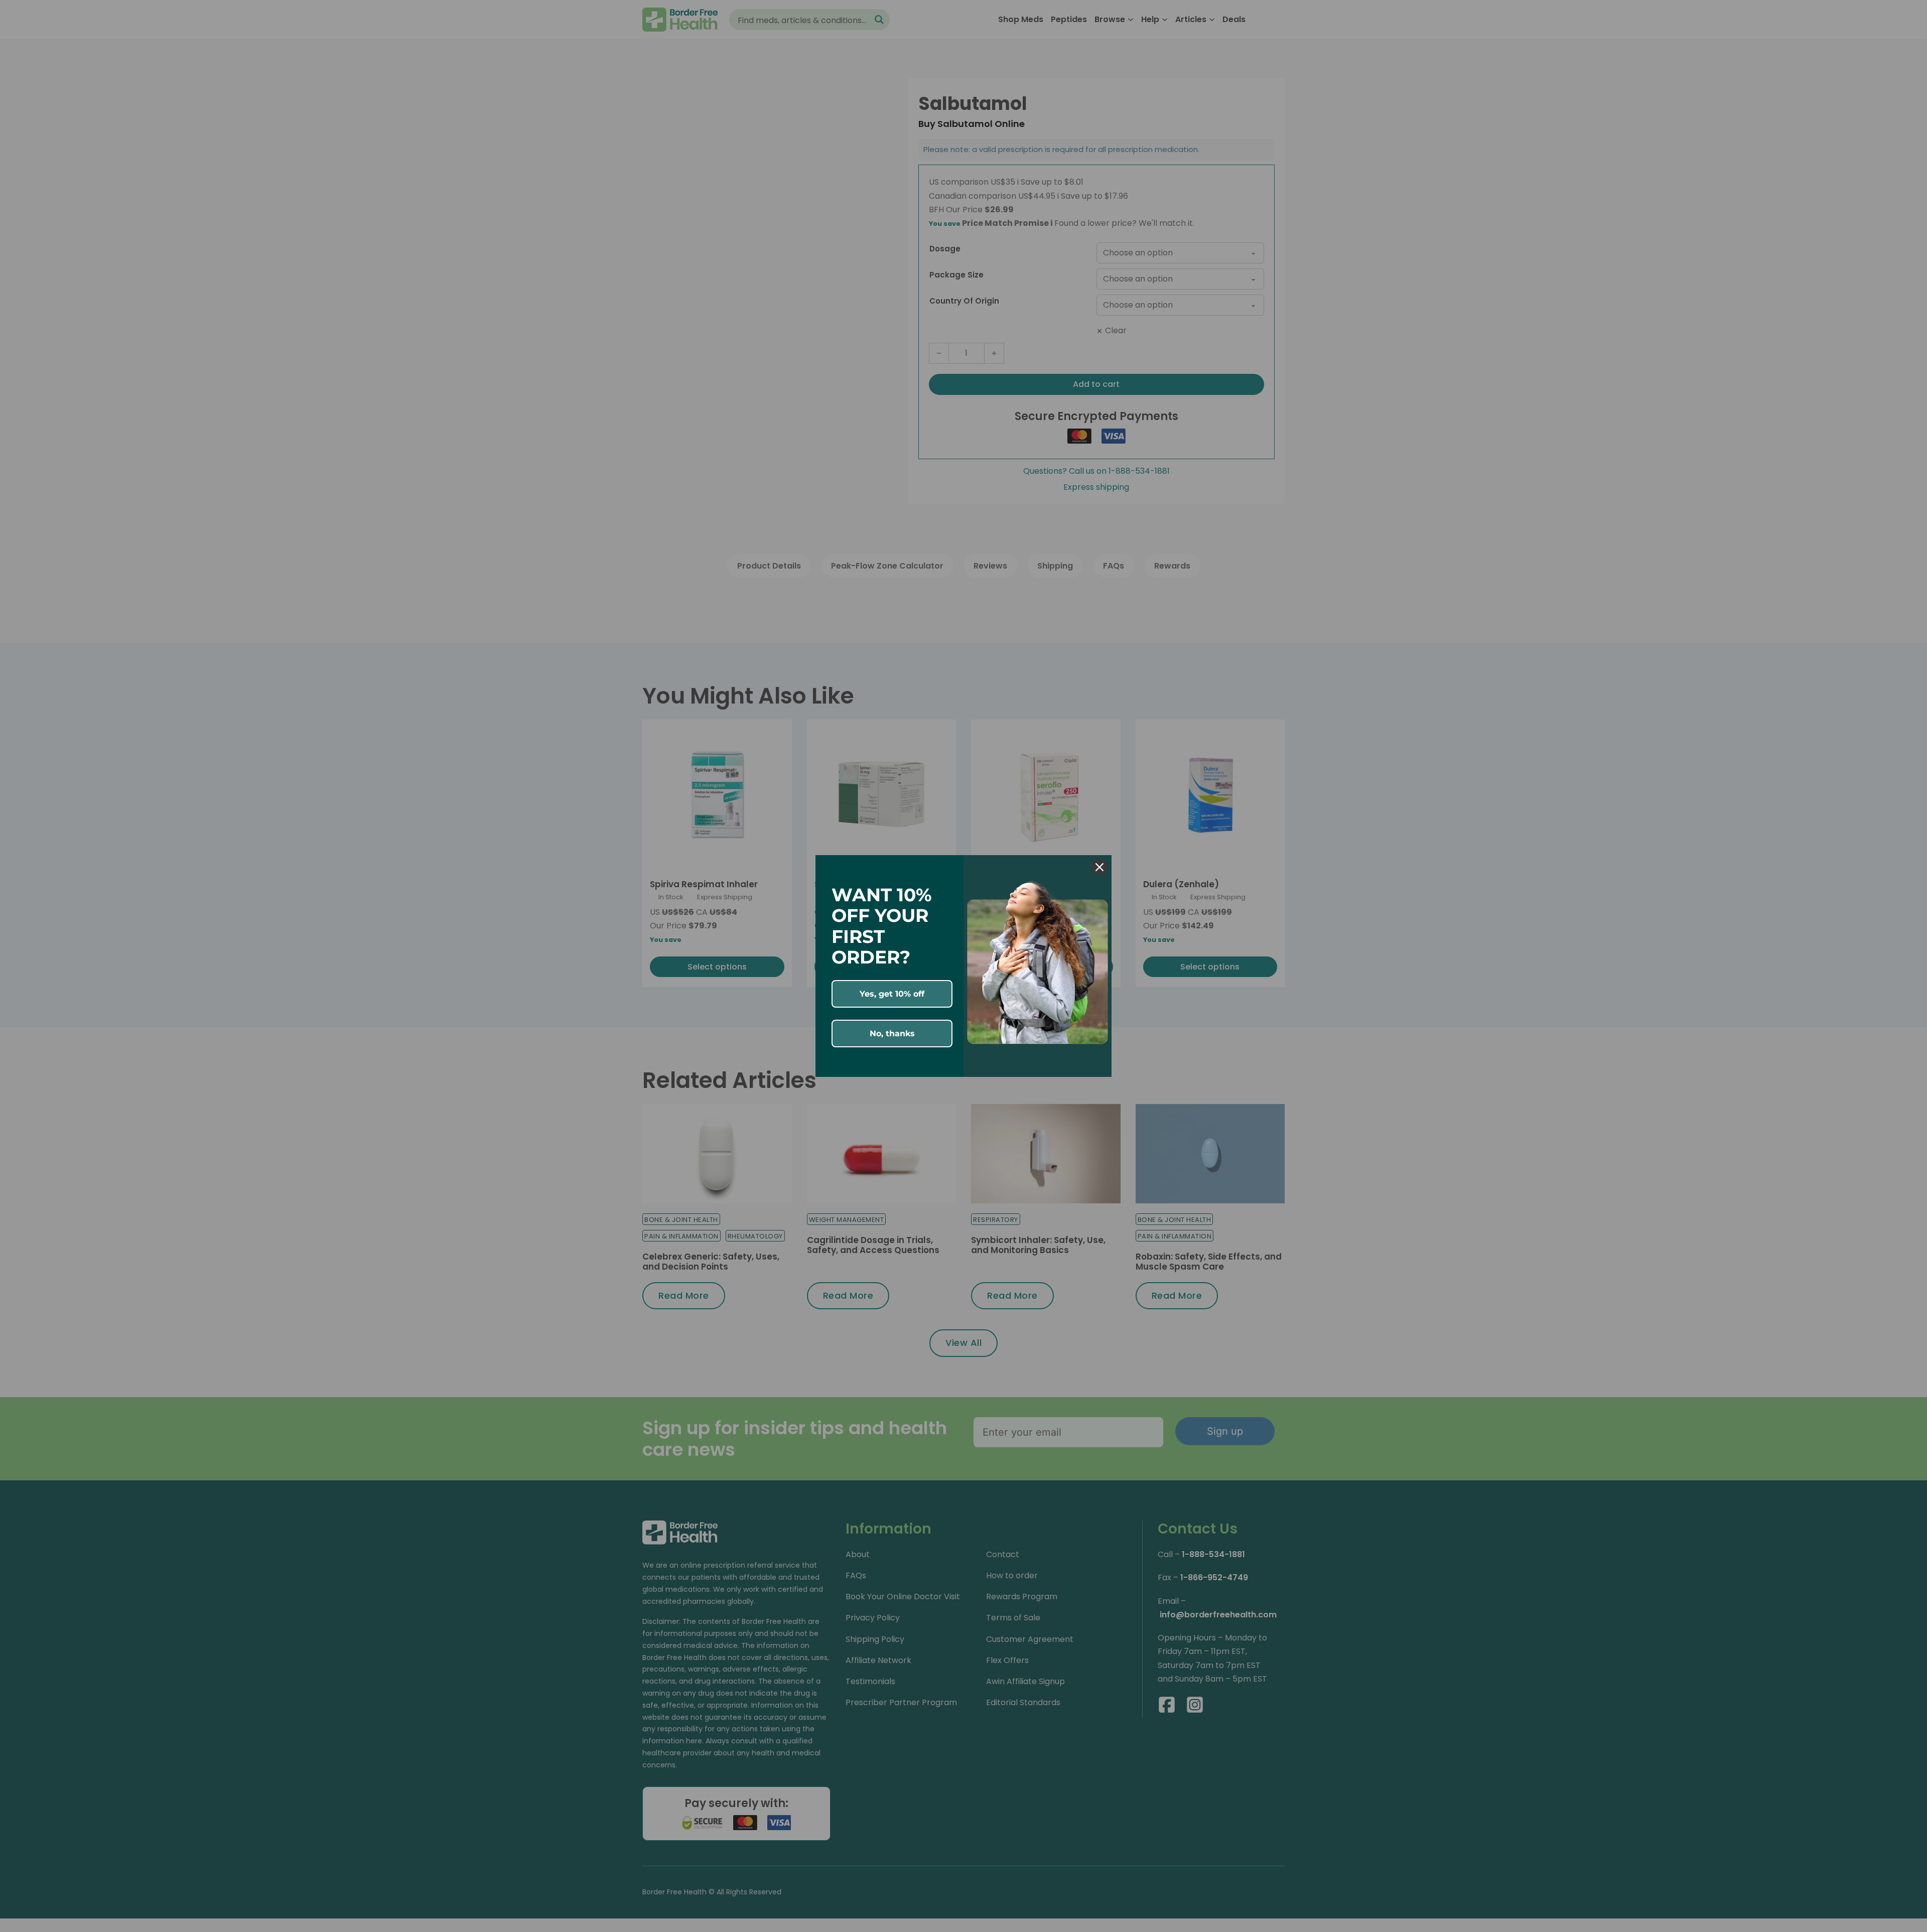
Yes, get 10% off (892, 994)
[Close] (1099, 867)
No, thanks (892, 1033)
